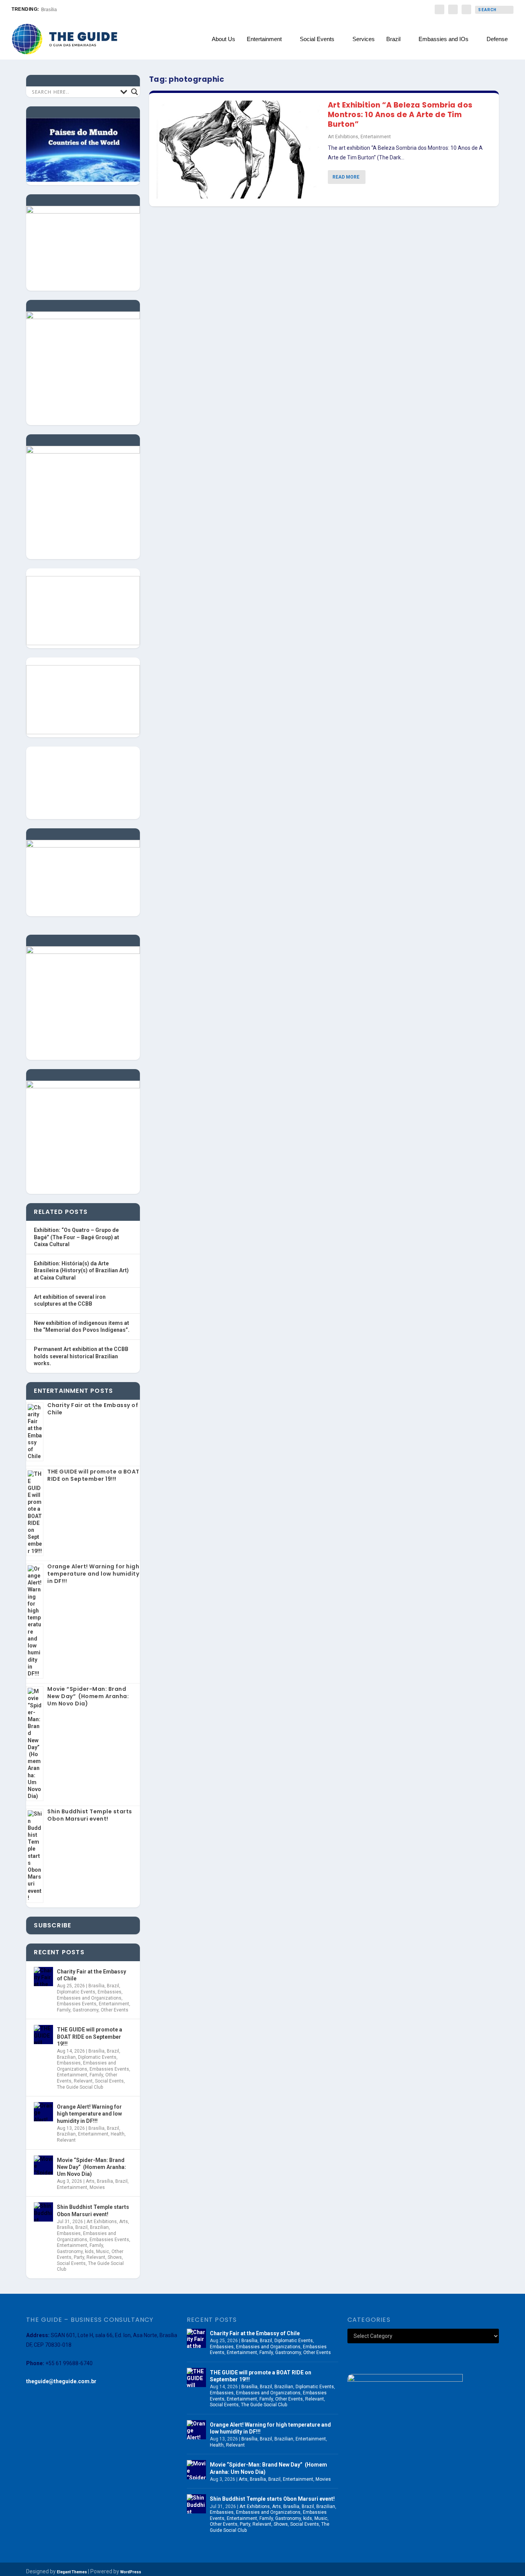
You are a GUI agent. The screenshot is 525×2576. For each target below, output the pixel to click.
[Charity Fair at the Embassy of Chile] (43, 1977)
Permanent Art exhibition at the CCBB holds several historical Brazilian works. (81, 1356)
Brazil (393, 39)
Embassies (110, 1992)
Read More (346, 177)
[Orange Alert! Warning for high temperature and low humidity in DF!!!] (43, 2112)
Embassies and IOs (444, 39)
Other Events (115, 2010)
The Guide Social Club (80, 2087)
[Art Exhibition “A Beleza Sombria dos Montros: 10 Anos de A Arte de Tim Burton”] (238, 150)
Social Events (317, 39)
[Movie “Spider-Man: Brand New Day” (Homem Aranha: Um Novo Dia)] (43, 2165)
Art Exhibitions (343, 137)
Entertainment (264, 39)
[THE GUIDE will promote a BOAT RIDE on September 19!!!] (43, 2035)
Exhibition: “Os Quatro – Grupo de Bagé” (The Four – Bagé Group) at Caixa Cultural (76, 1237)
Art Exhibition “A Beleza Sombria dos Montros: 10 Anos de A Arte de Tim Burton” (400, 114)
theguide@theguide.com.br (61, 2381)
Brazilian (66, 2057)
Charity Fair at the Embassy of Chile (93, 1409)
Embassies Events (77, 2004)
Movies (97, 2187)
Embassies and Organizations (89, 1998)
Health (118, 2134)
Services (364, 39)
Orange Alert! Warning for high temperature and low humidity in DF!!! (93, 1574)
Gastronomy (86, 2010)
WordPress (131, 2572)
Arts (90, 2181)
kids (89, 2252)
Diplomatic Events (76, 1992)
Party (79, 2257)
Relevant (83, 2081)
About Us (223, 39)
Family (64, 2010)
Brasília (96, 1986)
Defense (497, 39)
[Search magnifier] (135, 92)
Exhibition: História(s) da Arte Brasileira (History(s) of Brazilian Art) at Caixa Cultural (81, 1271)
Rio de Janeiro (56, 10)
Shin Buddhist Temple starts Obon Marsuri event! (90, 1815)
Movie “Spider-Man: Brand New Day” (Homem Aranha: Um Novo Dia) (88, 1696)
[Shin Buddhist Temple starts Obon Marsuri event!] (43, 2212)
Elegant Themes (72, 2572)
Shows (115, 2257)
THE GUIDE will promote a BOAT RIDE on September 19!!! (93, 1475)
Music (103, 2252)
